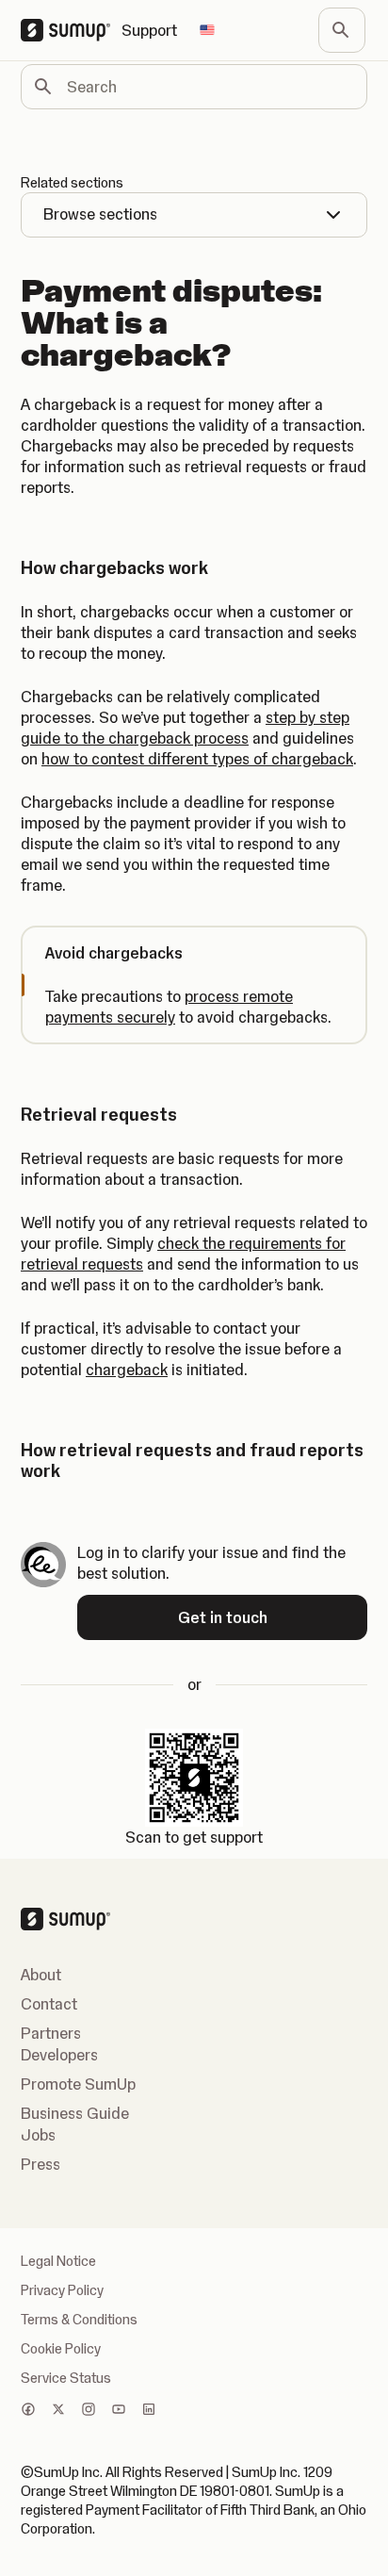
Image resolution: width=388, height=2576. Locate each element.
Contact (49, 2004)
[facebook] (28, 2411)
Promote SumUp (78, 2084)
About (41, 1975)
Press (40, 2164)
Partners (51, 2033)
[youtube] (119, 2411)
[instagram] (89, 2411)
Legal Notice (58, 2261)
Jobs (38, 2135)
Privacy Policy (62, 2290)
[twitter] (58, 2411)
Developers (59, 2055)
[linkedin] (149, 2411)
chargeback (127, 1370)
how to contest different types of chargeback (197, 759)
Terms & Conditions (79, 2320)
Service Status (66, 2378)
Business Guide (75, 2113)
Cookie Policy (61, 2349)
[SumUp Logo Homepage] (71, 30)
